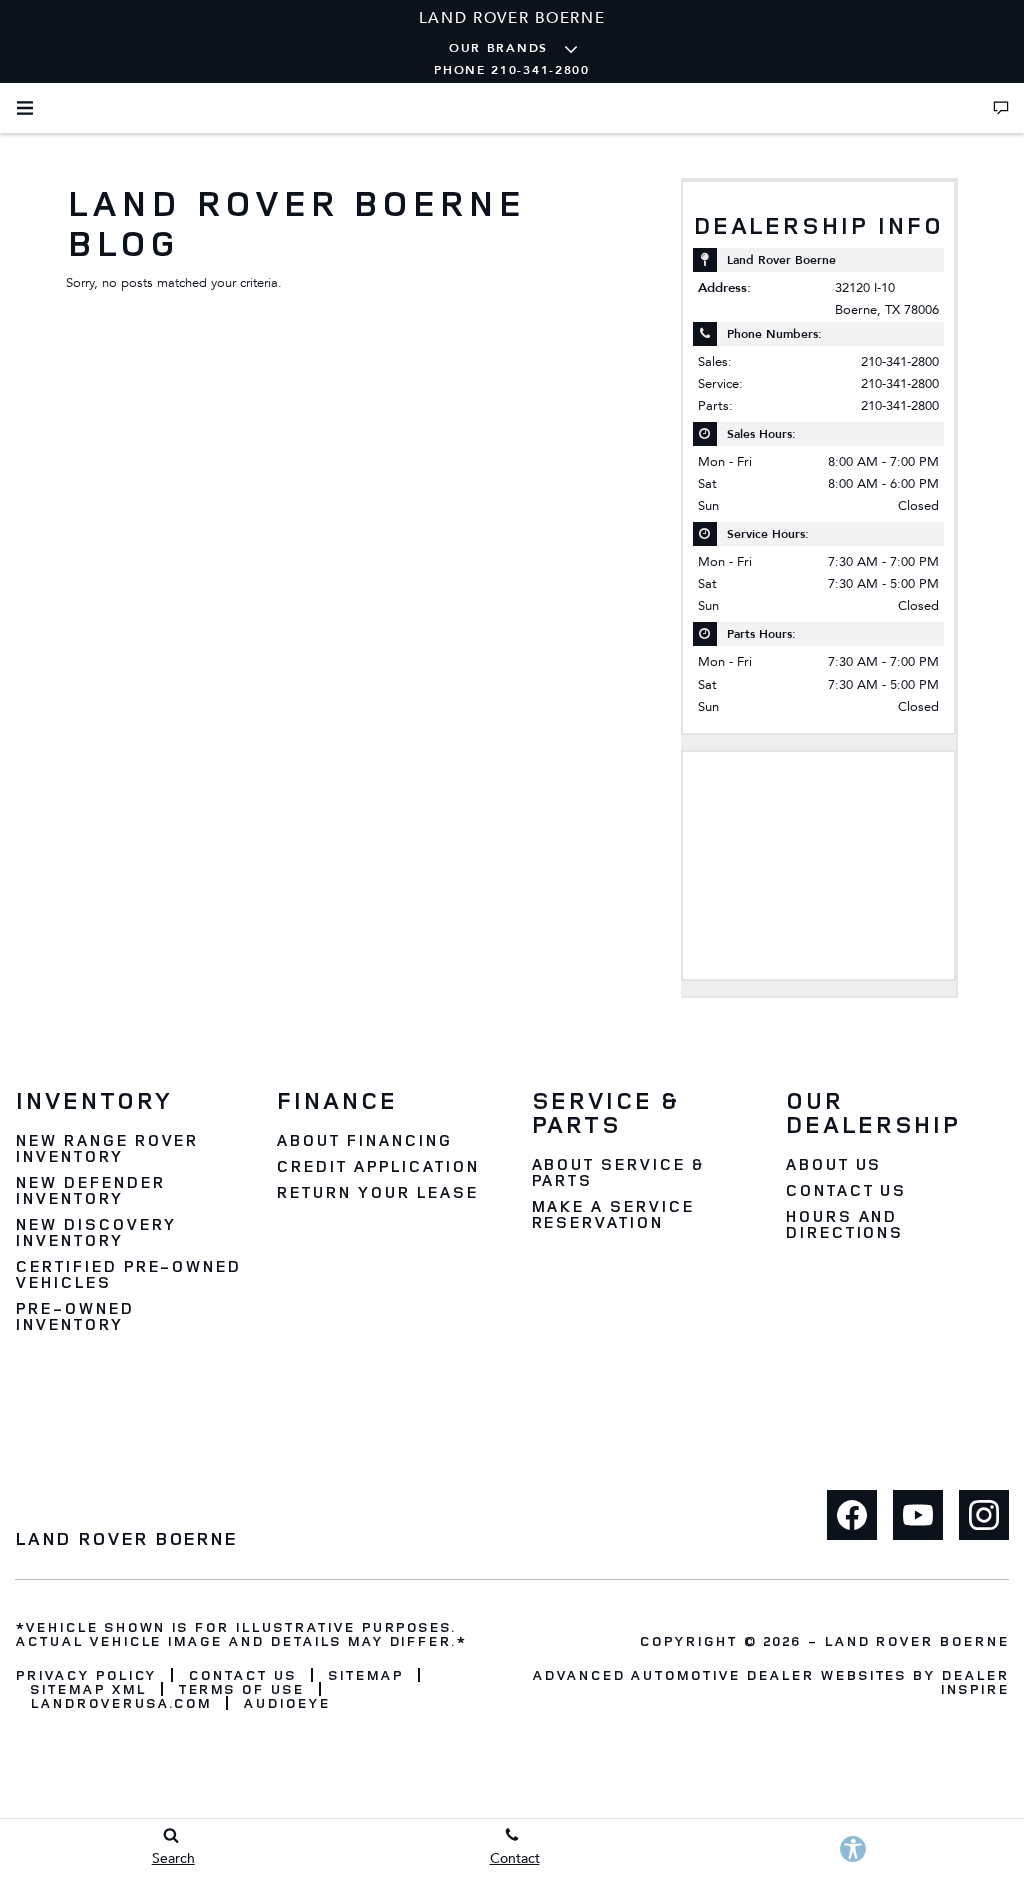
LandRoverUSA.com (120, 1703)
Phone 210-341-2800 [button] (512, 70)
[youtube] (918, 1515)
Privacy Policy (85, 1675)
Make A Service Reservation (612, 1214)
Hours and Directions (844, 1224)
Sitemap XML (88, 1689)
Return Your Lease (376, 1192)
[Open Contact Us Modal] (1001, 108)
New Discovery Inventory (95, 1232)
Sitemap (365, 1675)
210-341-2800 (900, 361)
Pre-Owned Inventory (74, 1316)
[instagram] (984, 1515)
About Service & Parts (617, 1172)
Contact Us (846, 1190)
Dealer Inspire (974, 1681)
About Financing (363, 1140)
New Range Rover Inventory (106, 1148)
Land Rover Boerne (916, 1640)
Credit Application (377, 1166)
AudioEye (286, 1703)
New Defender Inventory (90, 1190)
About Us (833, 1164)
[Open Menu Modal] (25, 108)
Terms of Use (241, 1689)
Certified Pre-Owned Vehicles (128, 1274)
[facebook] (852, 1515)
